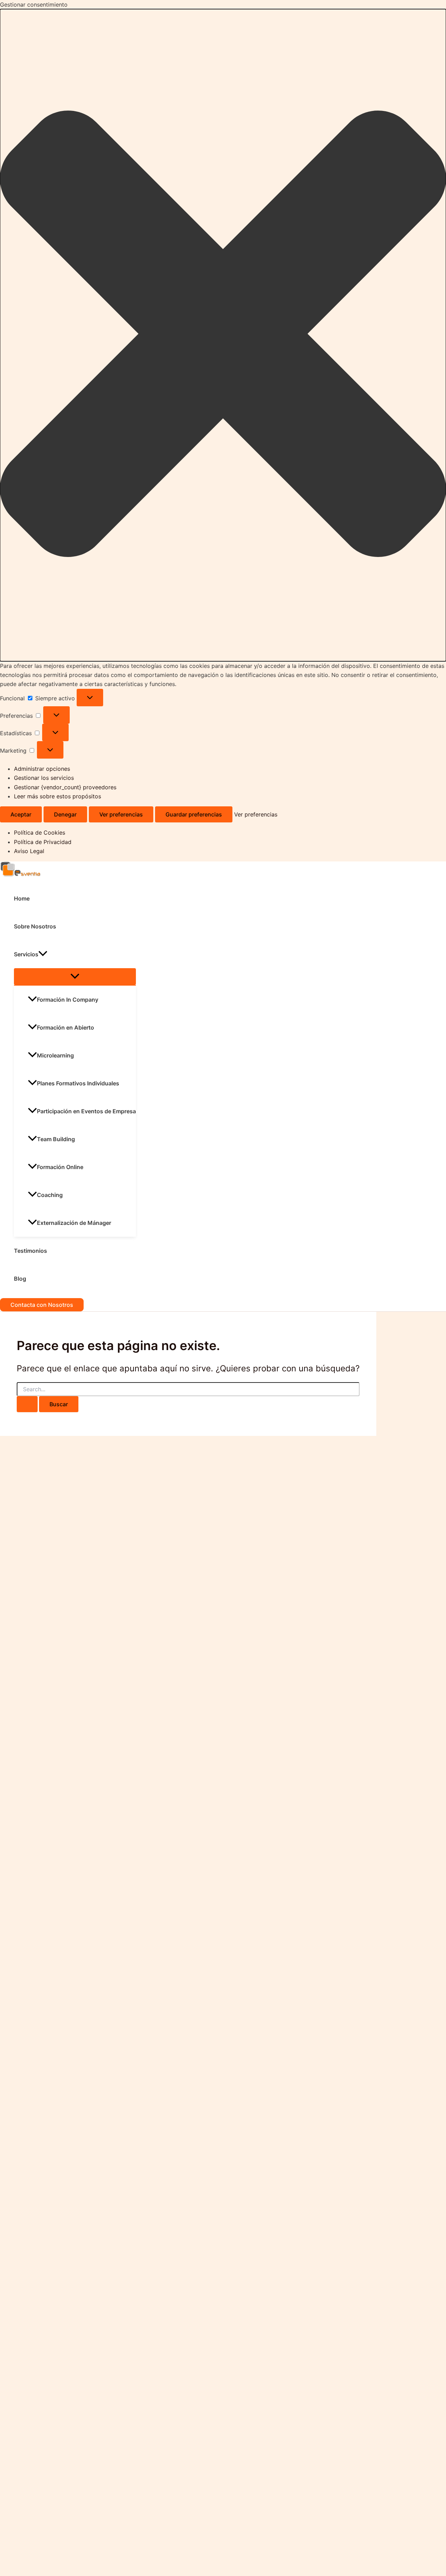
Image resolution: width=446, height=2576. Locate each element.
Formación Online (60, 1167)
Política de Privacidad (43, 842)
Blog (20, 1279)
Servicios (26, 954)
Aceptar (21, 814)
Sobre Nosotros (35, 926)
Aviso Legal (29, 851)
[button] (223, 335)
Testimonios (30, 1251)
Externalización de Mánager (74, 1223)
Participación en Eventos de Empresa (86, 1111)
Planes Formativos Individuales (78, 1083)
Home (22, 898)
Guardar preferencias (194, 814)
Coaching (50, 1195)
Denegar (65, 814)
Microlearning (55, 1055)
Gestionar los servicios (44, 778)
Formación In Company (68, 1000)
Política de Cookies (40, 833)
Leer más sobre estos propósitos (57, 796)
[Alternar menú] (75, 977)
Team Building (56, 1139)
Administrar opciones (42, 769)
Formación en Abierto (66, 1027)
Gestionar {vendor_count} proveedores (65, 787)
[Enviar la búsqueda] (27, 1404)
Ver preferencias (121, 814)
